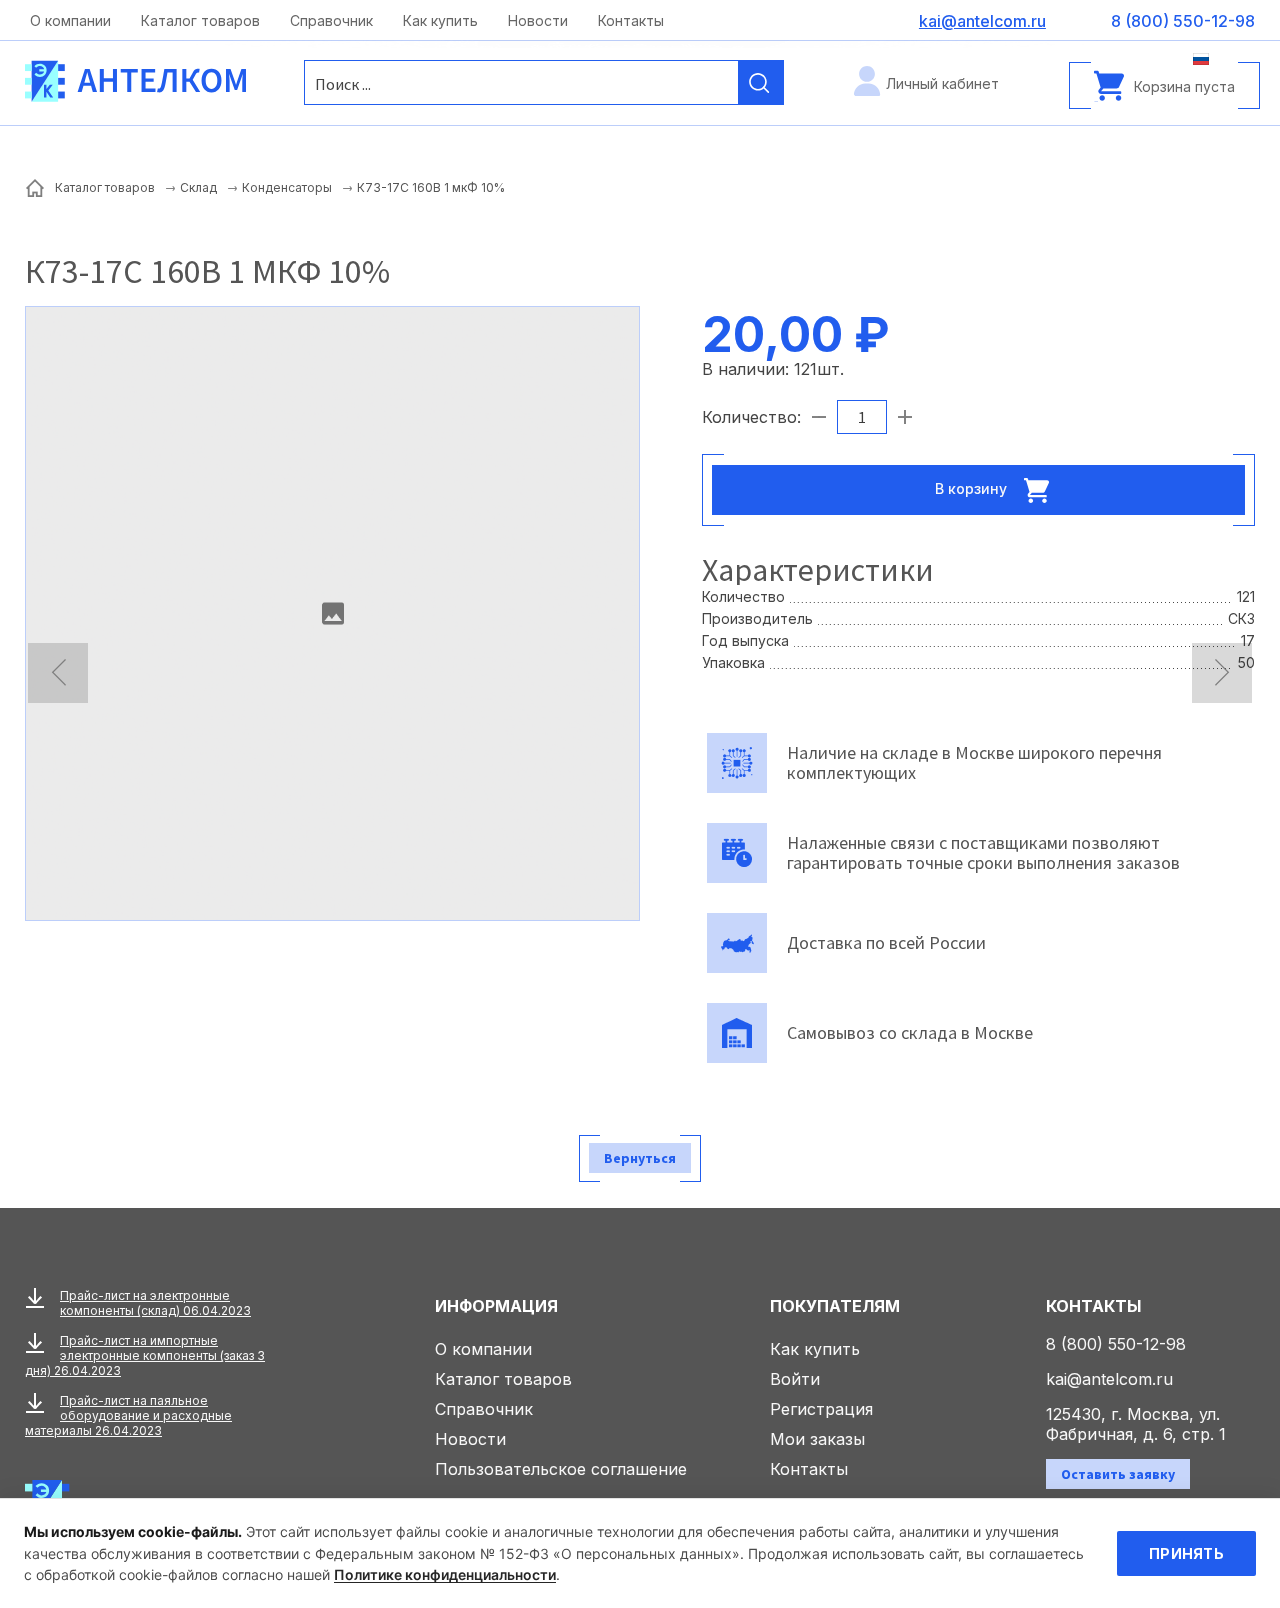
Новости (538, 20)
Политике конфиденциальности (445, 1574)
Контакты (631, 20)
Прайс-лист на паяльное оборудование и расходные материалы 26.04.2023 (128, 1415)
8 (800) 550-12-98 (1116, 1344)
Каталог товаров (200, 20)
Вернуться (640, 1158)
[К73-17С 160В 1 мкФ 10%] (332, 613)
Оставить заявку (1118, 1474)
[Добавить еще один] (905, 417)
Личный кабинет (942, 83)
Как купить (440, 20)
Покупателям (835, 1306)
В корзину (973, 487)
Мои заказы (817, 1439)
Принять (1186, 1553)
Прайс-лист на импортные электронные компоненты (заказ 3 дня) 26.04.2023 (145, 1355)
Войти (795, 1379)
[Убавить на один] (819, 417)
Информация (496, 1306)
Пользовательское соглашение (561, 1469)
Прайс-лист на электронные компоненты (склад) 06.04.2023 (155, 1303)
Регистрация (821, 1409)
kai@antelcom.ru (1109, 1379)
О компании (70, 20)
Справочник (331, 20)
